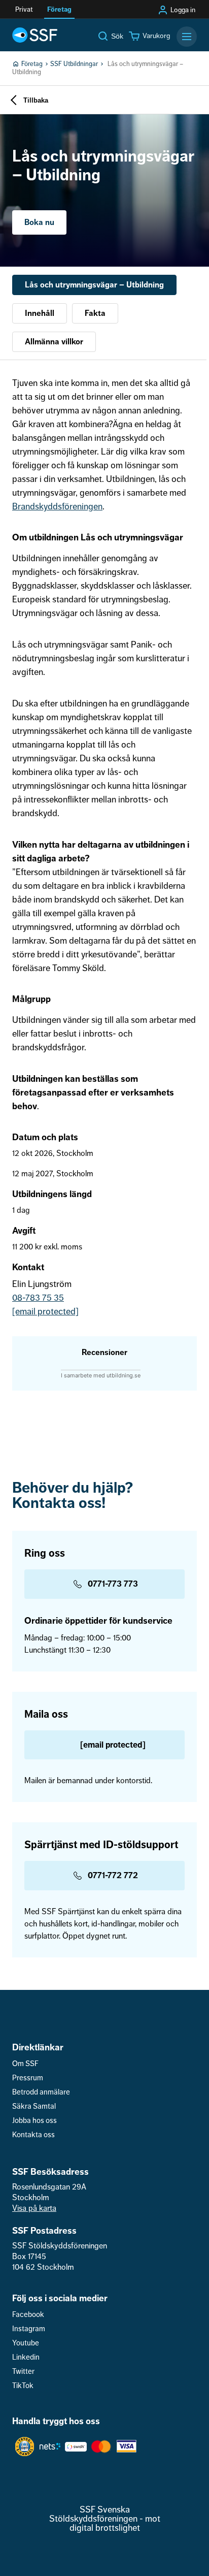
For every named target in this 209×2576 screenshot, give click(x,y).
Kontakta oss (33, 2135)
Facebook (28, 2315)
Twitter (23, 2372)
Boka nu (39, 222)
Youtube (26, 2343)
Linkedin (26, 2357)
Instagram (29, 2329)
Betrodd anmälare (41, 2092)
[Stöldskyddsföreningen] (35, 35)
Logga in (183, 10)
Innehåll (40, 313)
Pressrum (28, 2078)
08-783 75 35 (38, 1298)
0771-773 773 (113, 1584)
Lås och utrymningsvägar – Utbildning (94, 285)
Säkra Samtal (34, 2106)
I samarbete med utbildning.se (101, 1375)
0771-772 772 (113, 1875)
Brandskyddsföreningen (57, 506)
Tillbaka (36, 100)
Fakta (95, 313)
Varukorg (156, 36)
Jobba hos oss (34, 2121)
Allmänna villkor (54, 342)
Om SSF (25, 2064)
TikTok (23, 2386)
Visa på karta (34, 2208)
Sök (117, 36)
